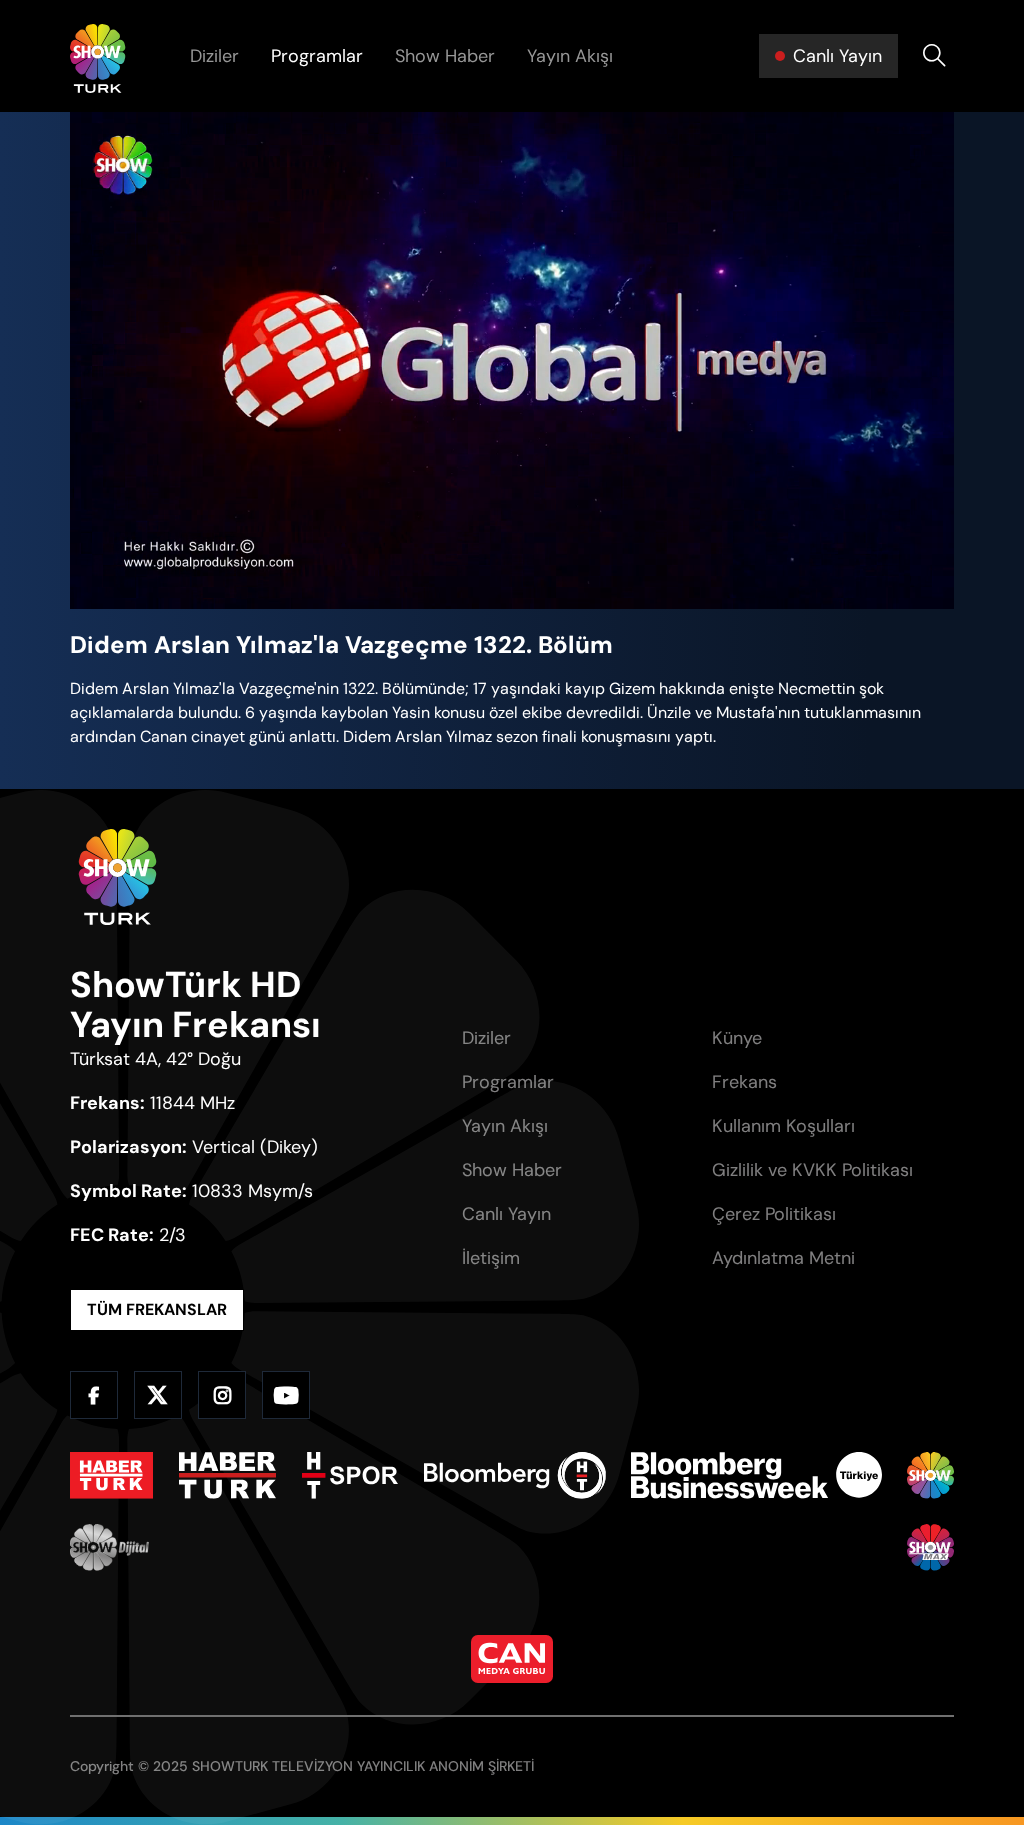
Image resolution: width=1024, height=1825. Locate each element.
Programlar (317, 56)
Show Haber (445, 56)
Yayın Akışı (570, 56)
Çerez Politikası (774, 1214)
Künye (737, 1038)
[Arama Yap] (934, 56)
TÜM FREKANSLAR (157, 1309)
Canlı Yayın (506, 1214)
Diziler (214, 56)
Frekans (744, 1082)
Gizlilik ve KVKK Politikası (812, 1170)
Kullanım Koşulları (783, 1126)
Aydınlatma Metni (783, 1258)
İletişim (491, 1258)
